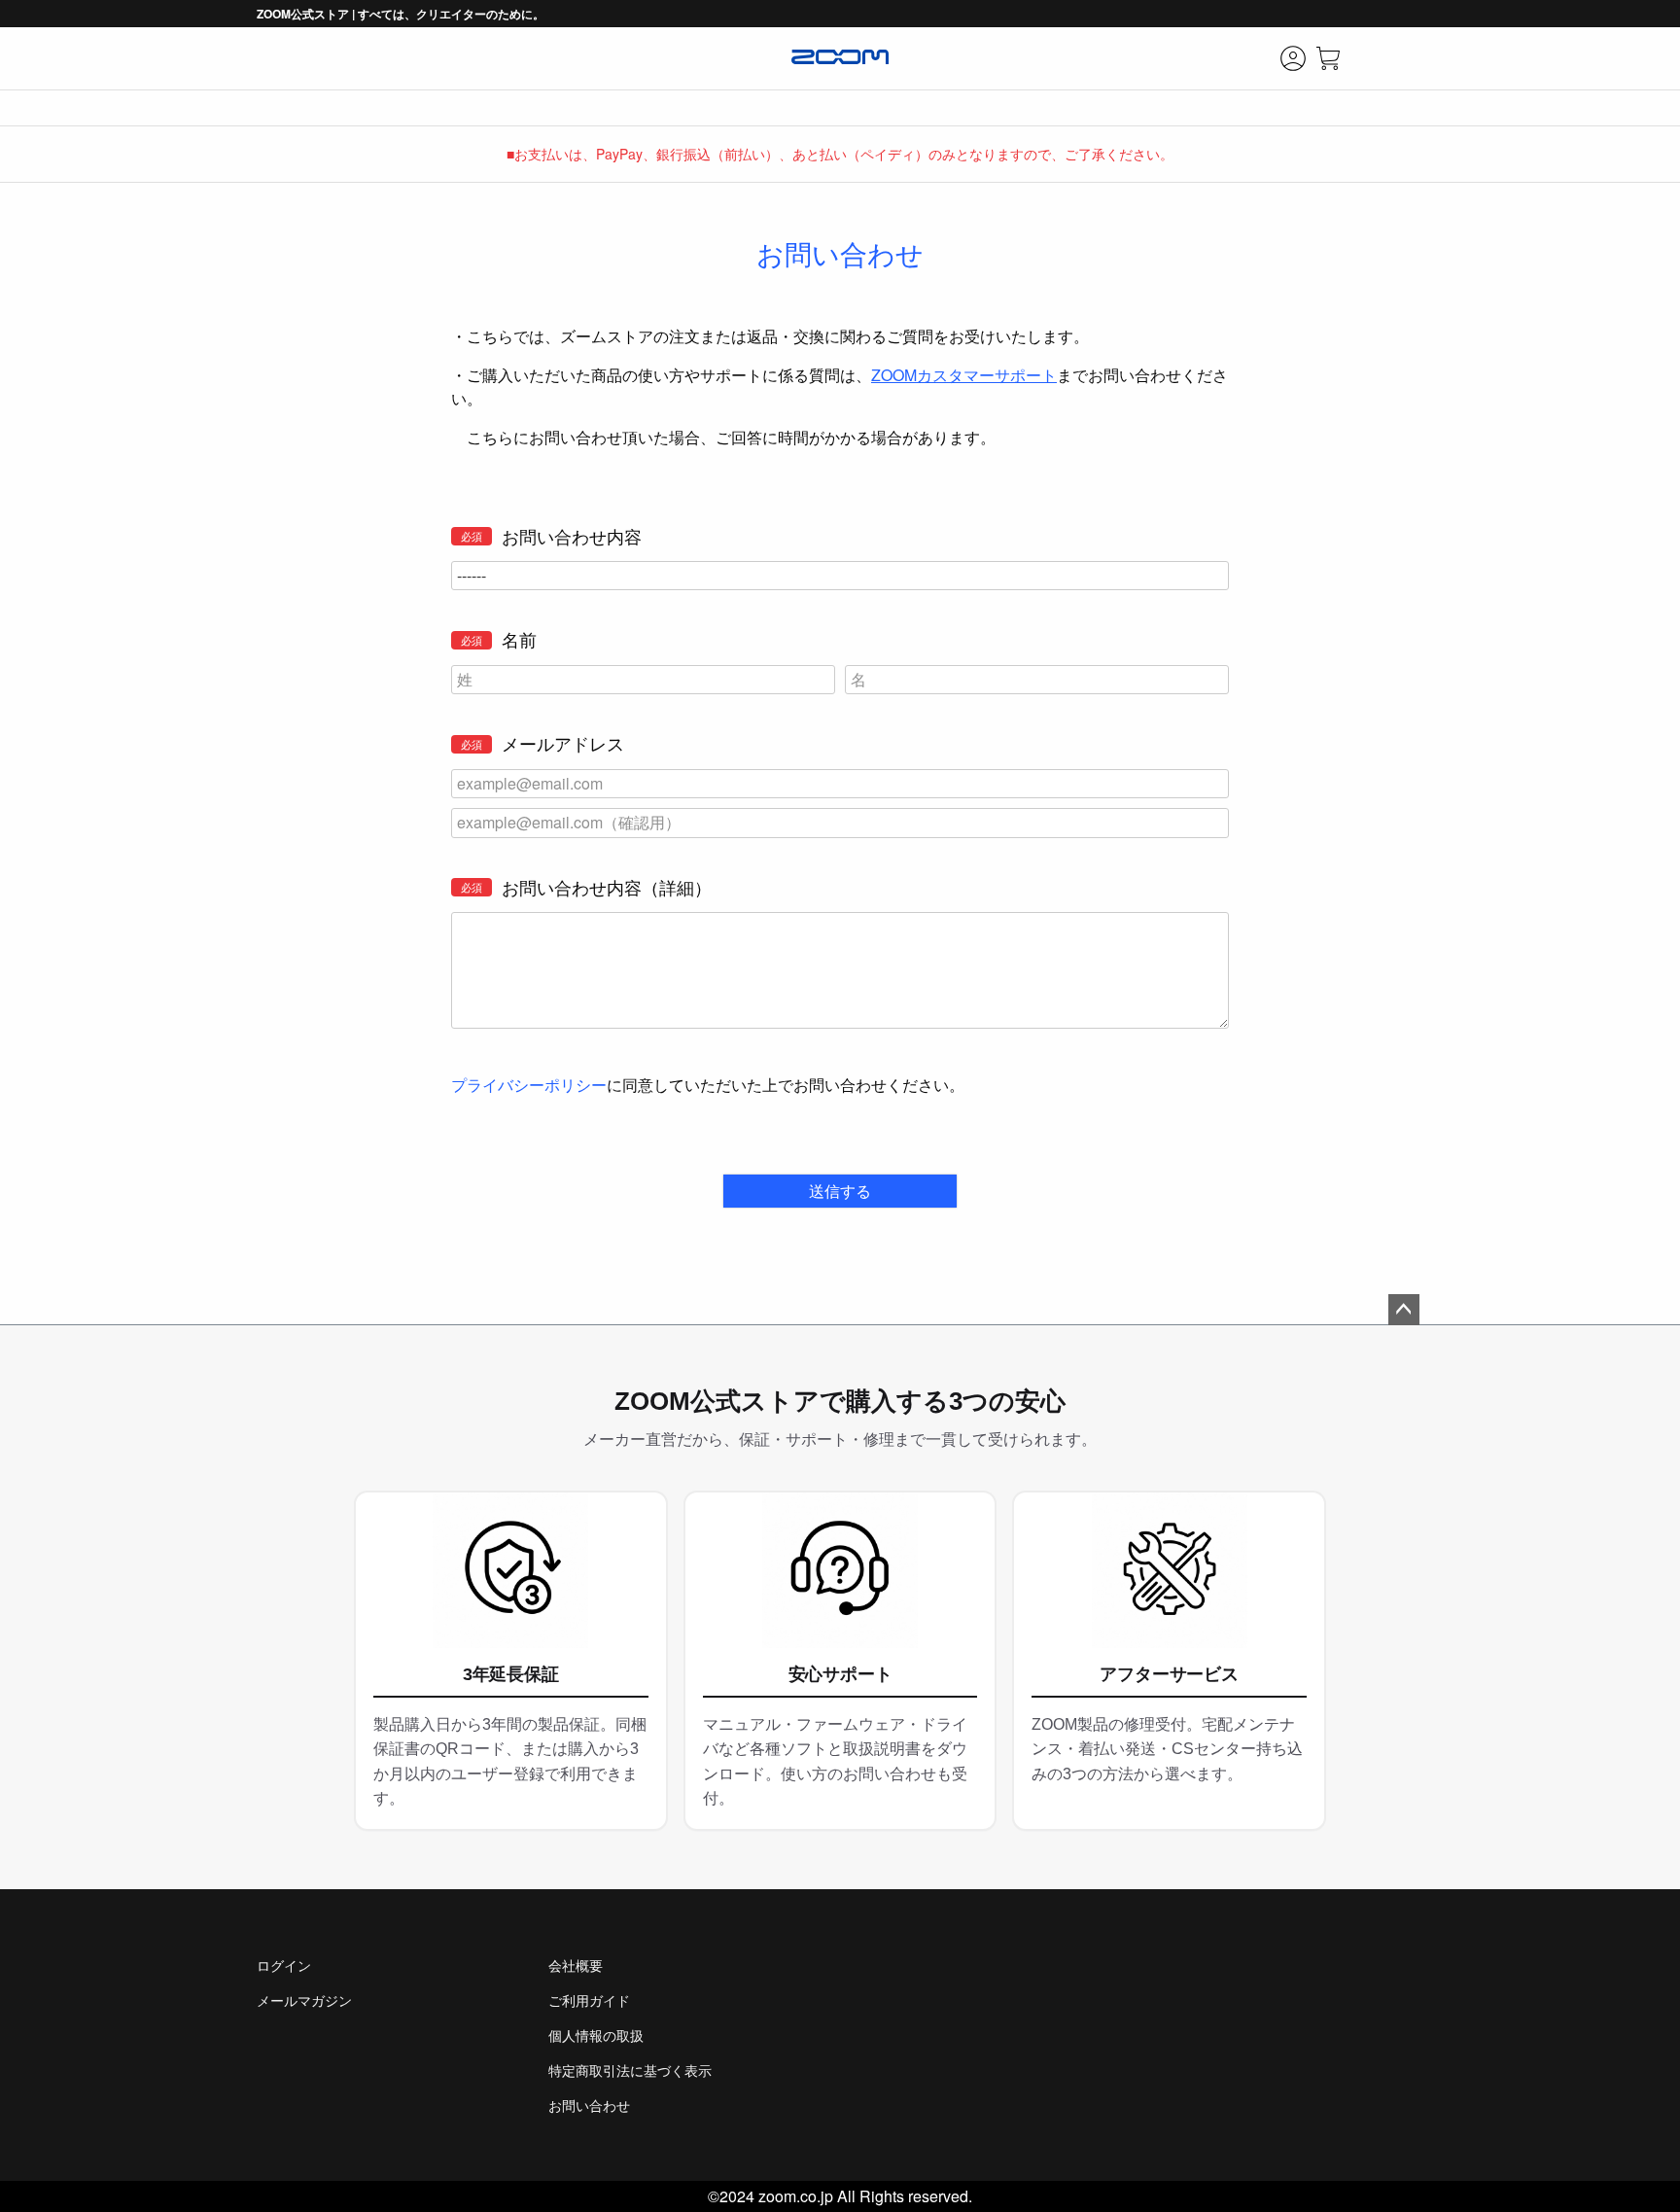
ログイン (284, 1965)
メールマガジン (304, 2000)
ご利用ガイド (589, 2000)
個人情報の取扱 (596, 2035)
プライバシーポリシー (529, 1085)
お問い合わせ (589, 2105)
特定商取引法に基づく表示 (630, 2070)
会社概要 (576, 1965)
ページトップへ (1404, 1310)
